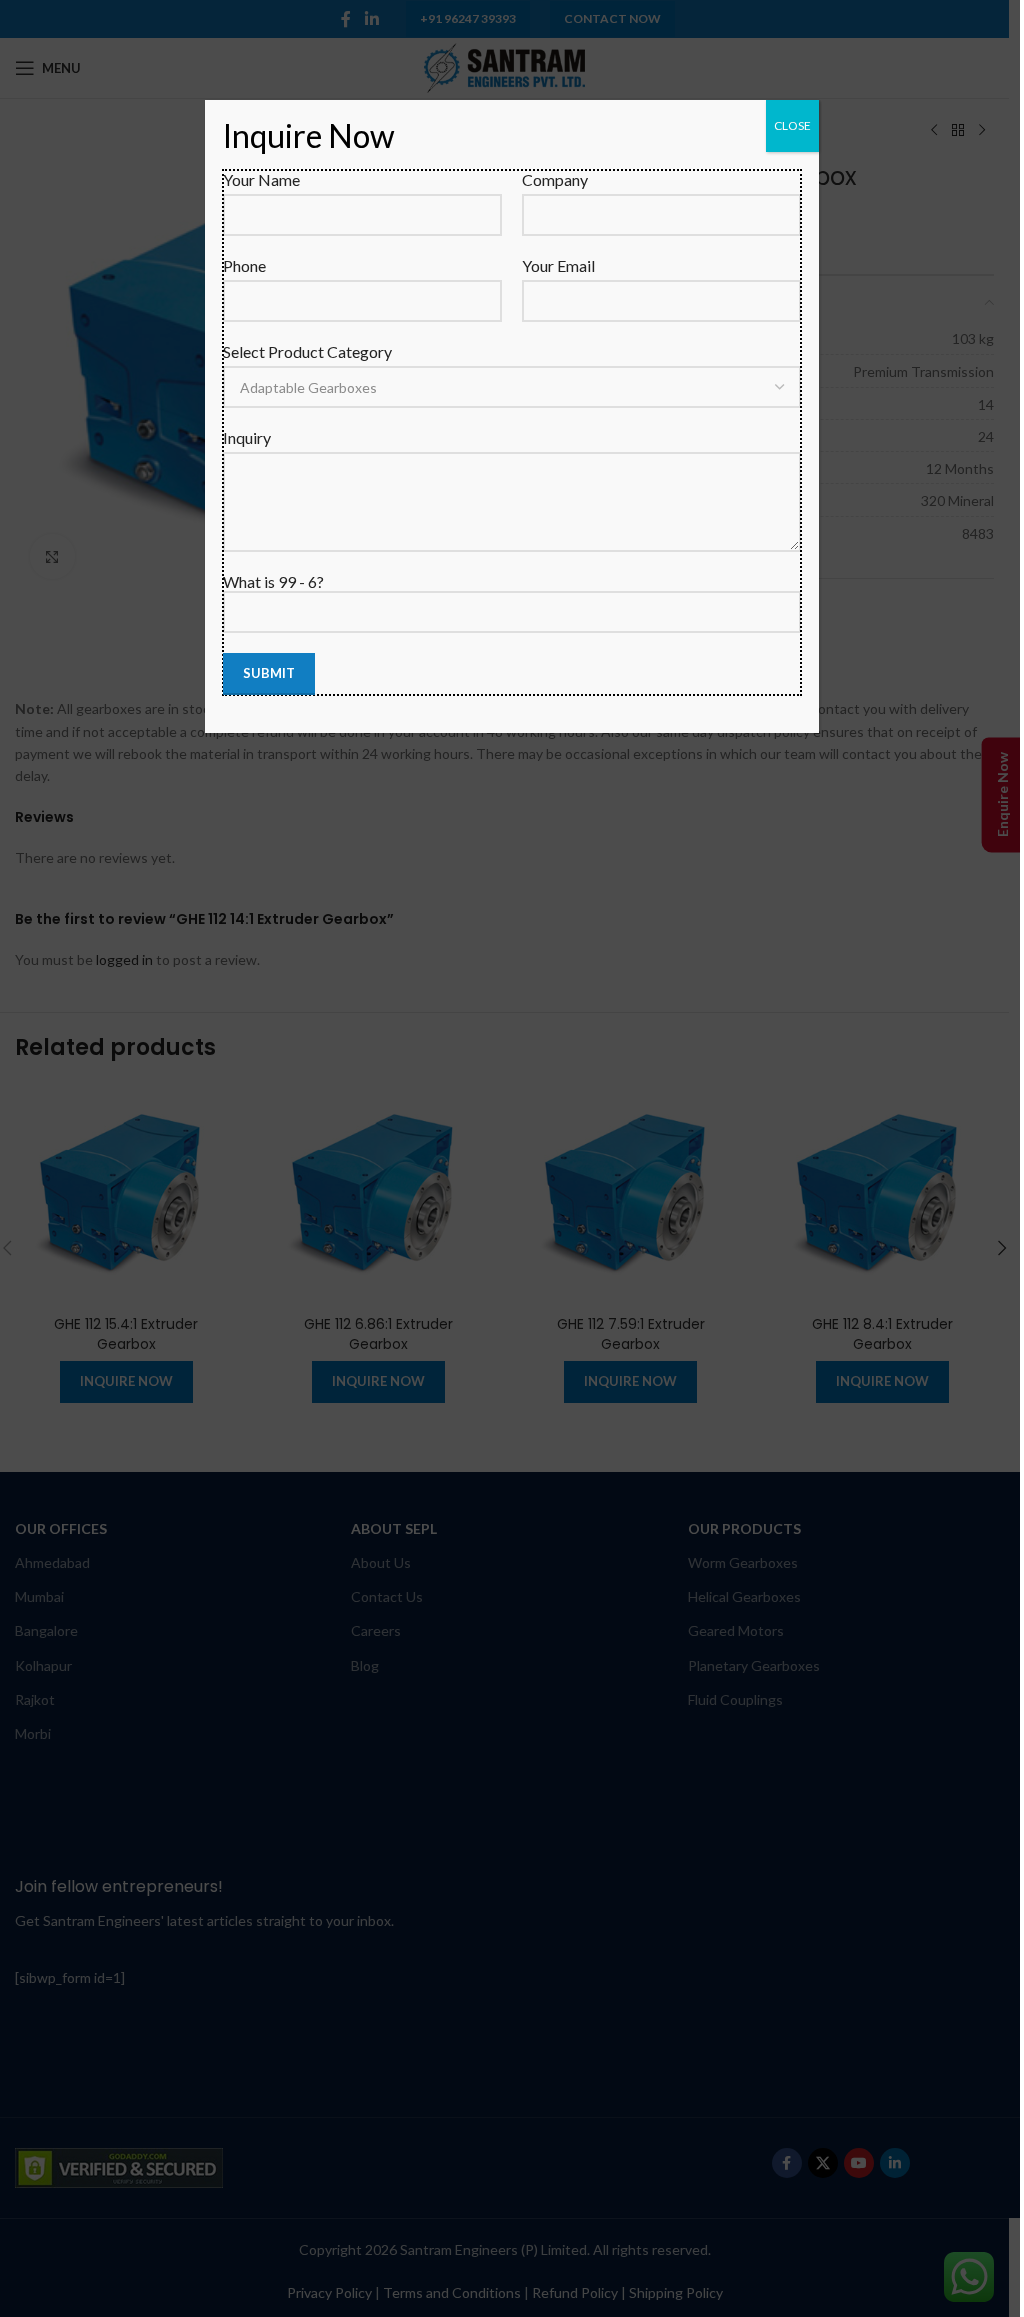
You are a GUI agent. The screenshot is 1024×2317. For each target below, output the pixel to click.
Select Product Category (307, 351)
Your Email (558, 265)
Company (555, 179)
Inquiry (247, 437)
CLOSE (792, 125)
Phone (244, 265)
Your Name (261, 179)
